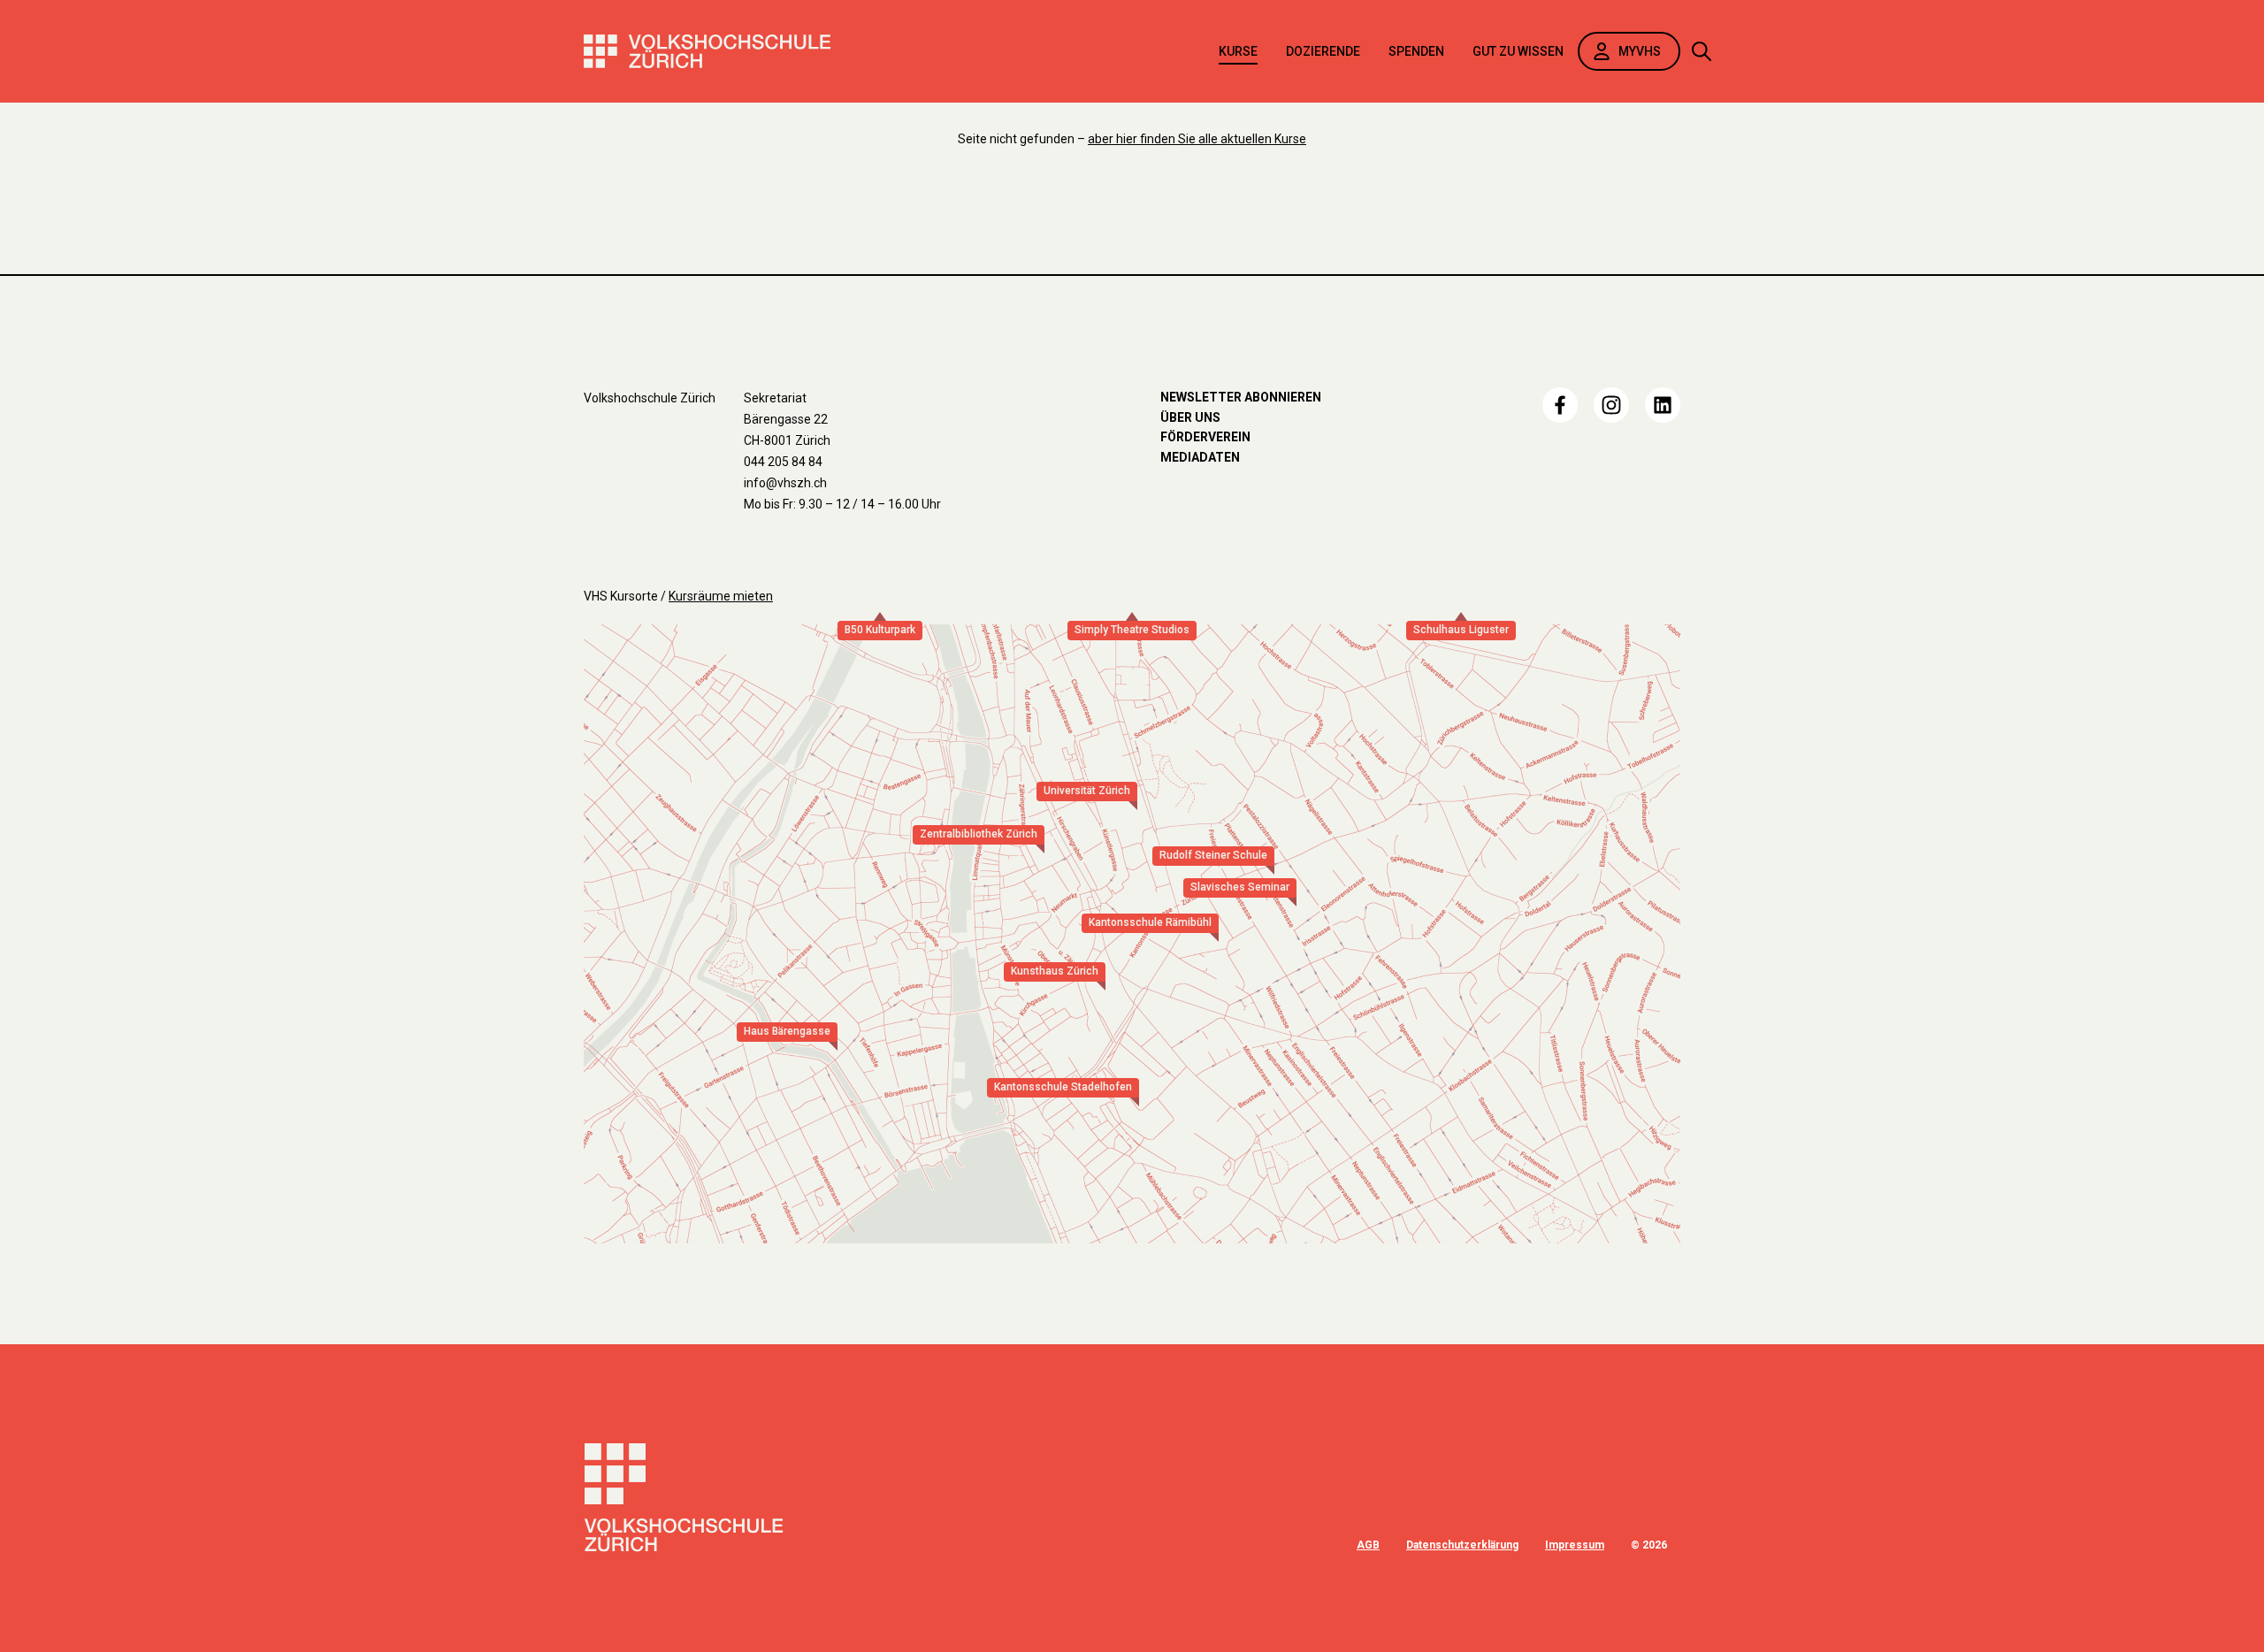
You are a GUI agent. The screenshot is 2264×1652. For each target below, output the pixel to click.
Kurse (1238, 51)
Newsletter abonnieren (1241, 397)
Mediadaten (1200, 457)
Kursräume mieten (721, 596)
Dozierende (1323, 51)
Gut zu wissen (1518, 51)
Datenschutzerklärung (1462, 1545)
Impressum (1575, 1545)
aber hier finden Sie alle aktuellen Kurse (1197, 139)
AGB (1368, 1545)
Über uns (1190, 417)
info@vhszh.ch (785, 483)
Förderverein (1205, 437)
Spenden (1416, 51)
